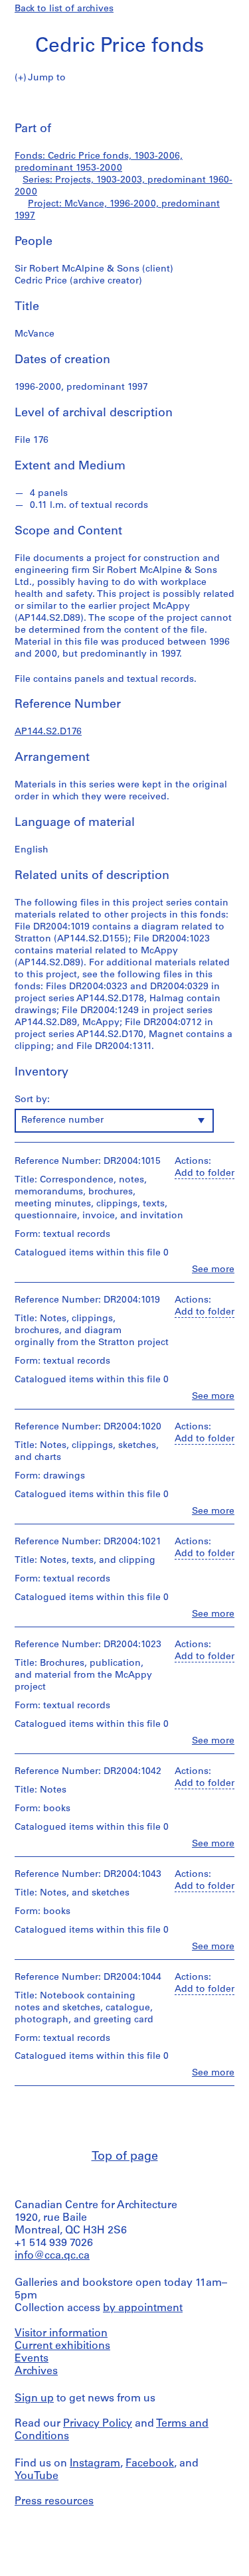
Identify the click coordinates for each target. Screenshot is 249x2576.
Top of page (125, 2157)
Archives (36, 2372)
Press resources (54, 2502)
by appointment (143, 2308)
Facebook (150, 2464)
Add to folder (205, 1173)
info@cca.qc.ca (52, 2256)
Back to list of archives (64, 9)
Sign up (34, 2399)
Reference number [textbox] (62, 1120)
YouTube (37, 2476)
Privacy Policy (98, 2424)
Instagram (95, 2464)
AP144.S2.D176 (48, 732)
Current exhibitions (62, 2346)
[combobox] (114, 1121)
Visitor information (61, 2334)
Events (32, 2359)
